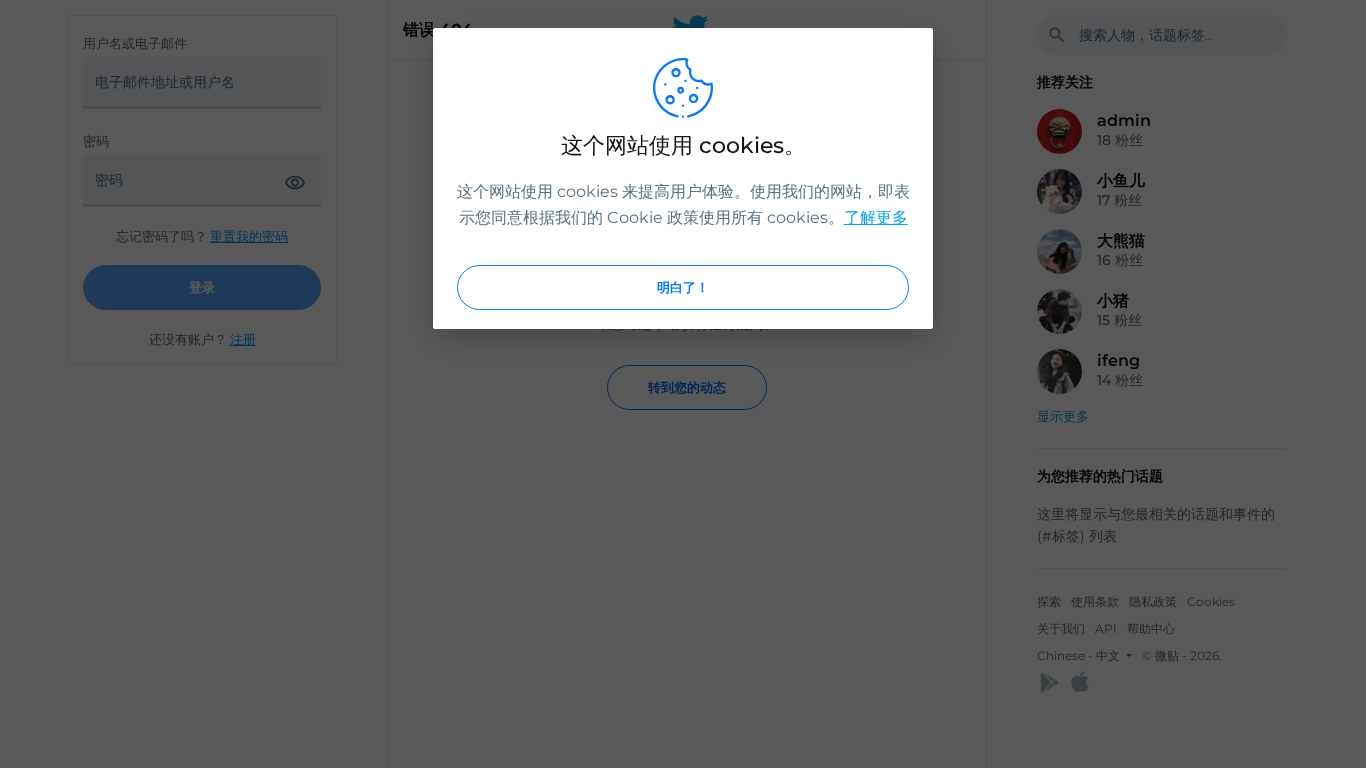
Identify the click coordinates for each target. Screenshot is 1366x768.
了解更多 (876, 217)
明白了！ (683, 287)
